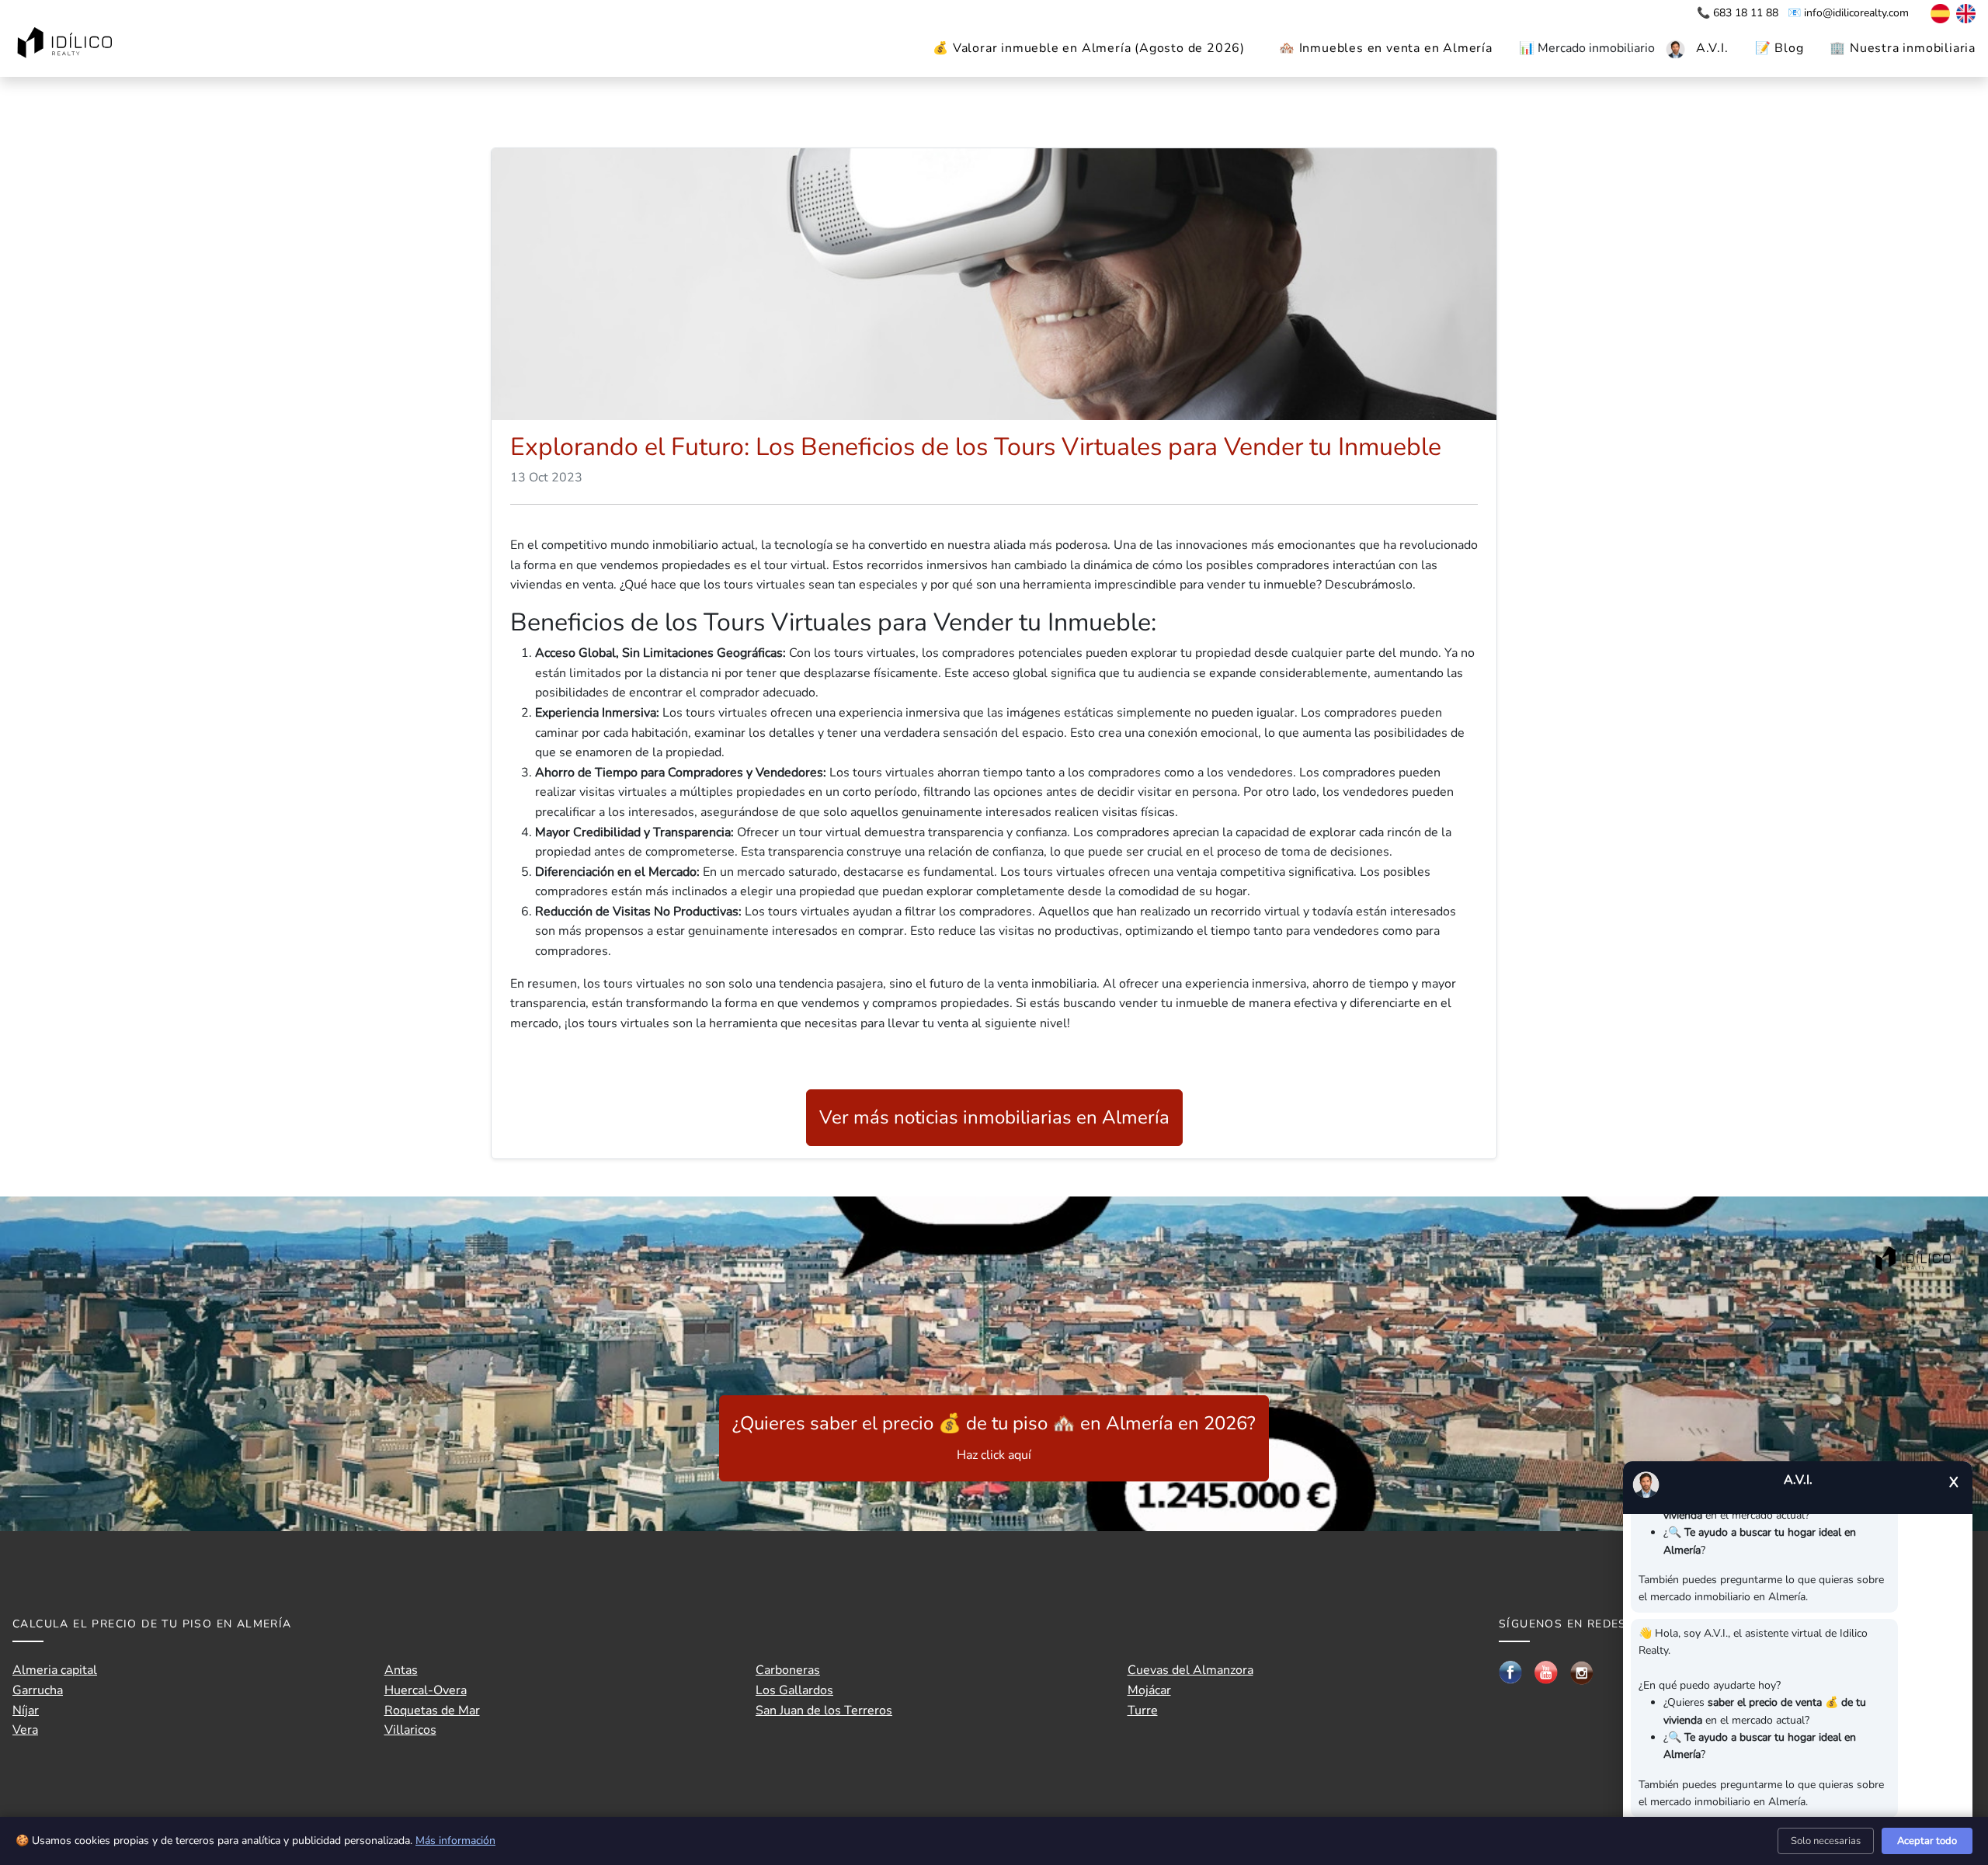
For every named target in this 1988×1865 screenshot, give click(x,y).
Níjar (26, 1710)
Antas (401, 1670)
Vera (25, 1730)
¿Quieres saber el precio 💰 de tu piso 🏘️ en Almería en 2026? (994, 1437)
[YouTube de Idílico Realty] (1546, 1672)
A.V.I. (1712, 48)
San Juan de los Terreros (824, 1710)
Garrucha (38, 1690)
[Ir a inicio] (67, 44)
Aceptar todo (1927, 1841)
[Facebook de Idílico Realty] (1510, 1672)
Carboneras (788, 1670)
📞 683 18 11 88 (1739, 13)
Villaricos (410, 1730)
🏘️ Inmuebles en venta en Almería (1386, 48)
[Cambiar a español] (1932, 13)
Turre (1143, 1710)
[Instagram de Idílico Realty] (1582, 1672)
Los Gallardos (794, 1690)
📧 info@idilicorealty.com (1848, 13)
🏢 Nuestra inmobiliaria (1903, 48)
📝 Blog (1779, 48)
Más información (455, 1841)
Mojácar (1149, 1690)
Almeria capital (55, 1670)
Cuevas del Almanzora (1190, 1670)
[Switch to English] (1964, 13)
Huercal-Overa (426, 1690)
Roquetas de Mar (432, 1710)
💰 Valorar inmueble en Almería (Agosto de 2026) (1089, 48)
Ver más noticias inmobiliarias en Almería (994, 1117)
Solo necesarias (1826, 1841)
